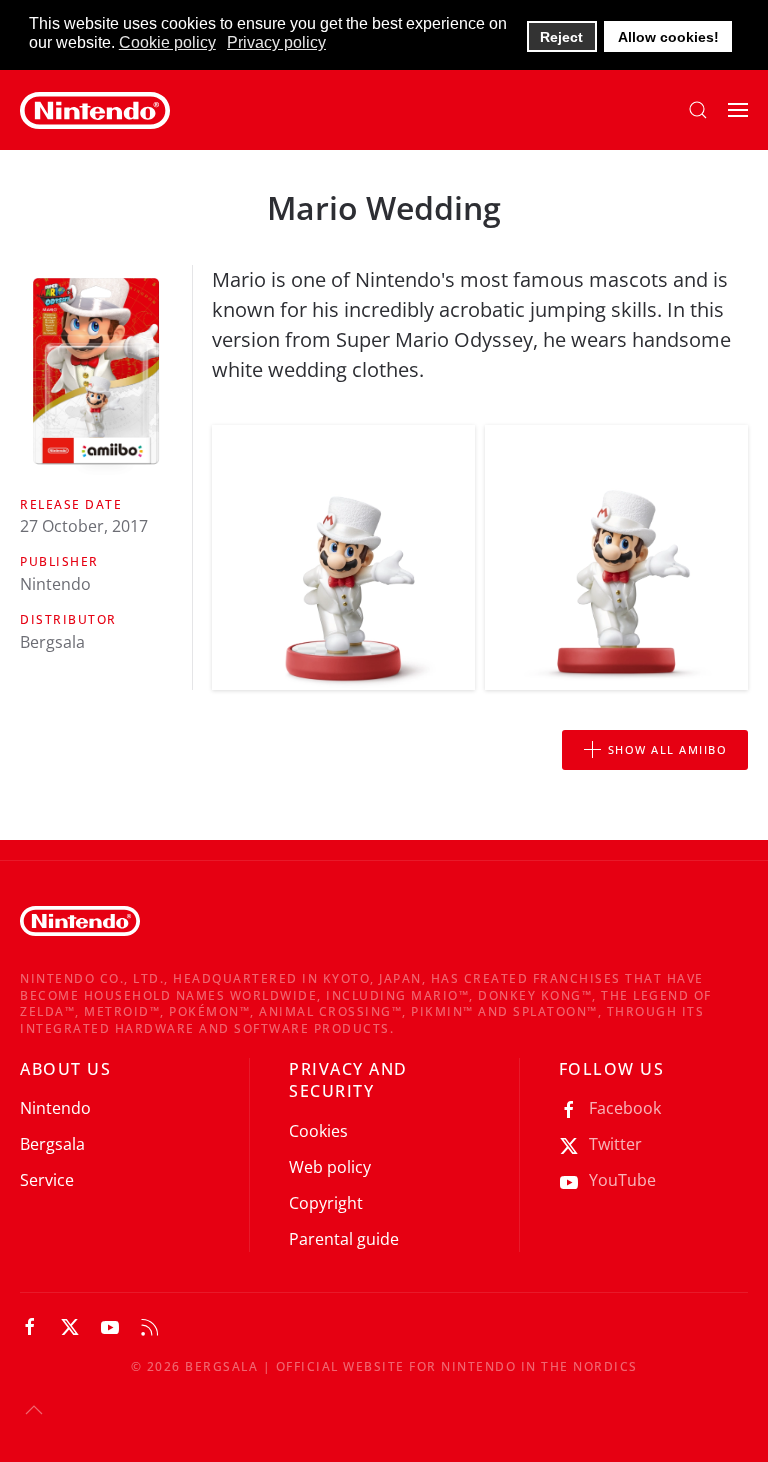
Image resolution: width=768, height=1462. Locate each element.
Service (47, 1180)
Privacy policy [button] (276, 42)
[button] (698, 110)
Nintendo (55, 1108)
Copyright (326, 1203)
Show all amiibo (668, 749)
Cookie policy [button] (167, 42)
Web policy (330, 1167)
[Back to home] (95, 110)
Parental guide (344, 1239)
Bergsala (52, 1144)
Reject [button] (561, 37)
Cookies (318, 1131)
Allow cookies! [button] (668, 37)
